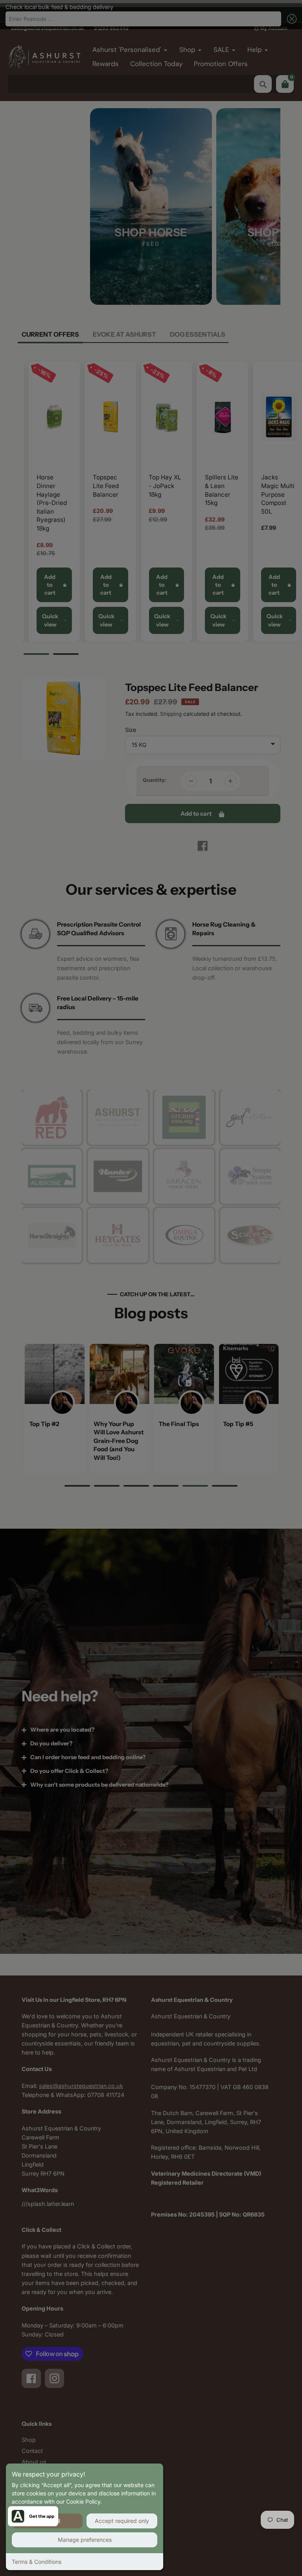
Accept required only (122, 2521)
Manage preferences (85, 2540)
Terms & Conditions (37, 2562)
